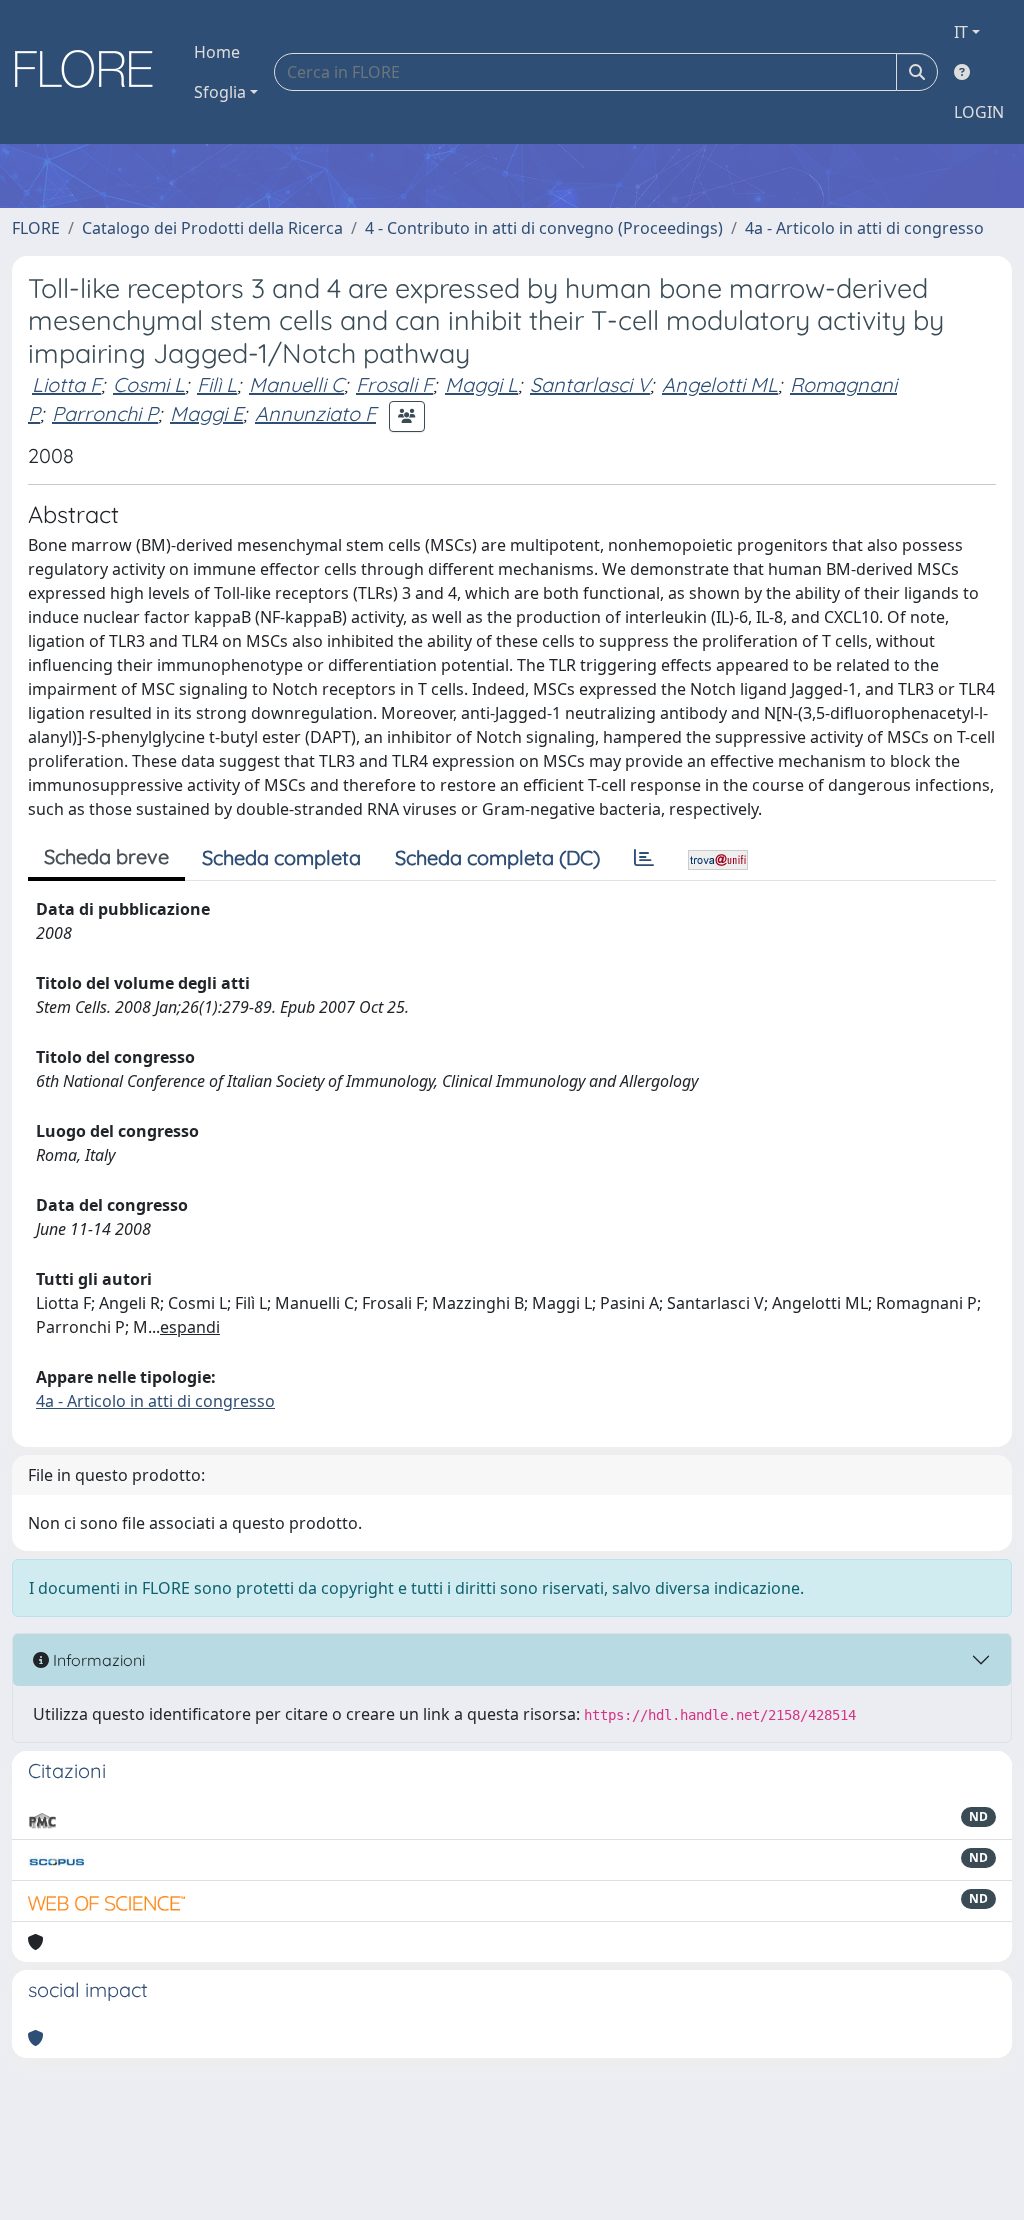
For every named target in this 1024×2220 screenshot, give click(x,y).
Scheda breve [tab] (106, 856)
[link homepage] (91, 72)
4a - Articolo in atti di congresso (864, 228)
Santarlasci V (590, 384)
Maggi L (481, 384)
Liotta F (66, 384)
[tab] (644, 858)
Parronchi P (105, 413)
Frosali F (394, 384)
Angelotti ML (720, 384)
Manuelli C (296, 384)
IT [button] (961, 32)
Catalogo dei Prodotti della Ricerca (212, 228)
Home (217, 52)
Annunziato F (315, 413)
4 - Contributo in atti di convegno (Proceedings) (544, 228)
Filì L (217, 384)
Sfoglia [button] (220, 92)
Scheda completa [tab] (281, 857)
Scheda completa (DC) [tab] (497, 857)
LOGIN (979, 112)
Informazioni (97, 1660)
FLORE (36, 228)
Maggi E (206, 413)
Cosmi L (149, 384)
